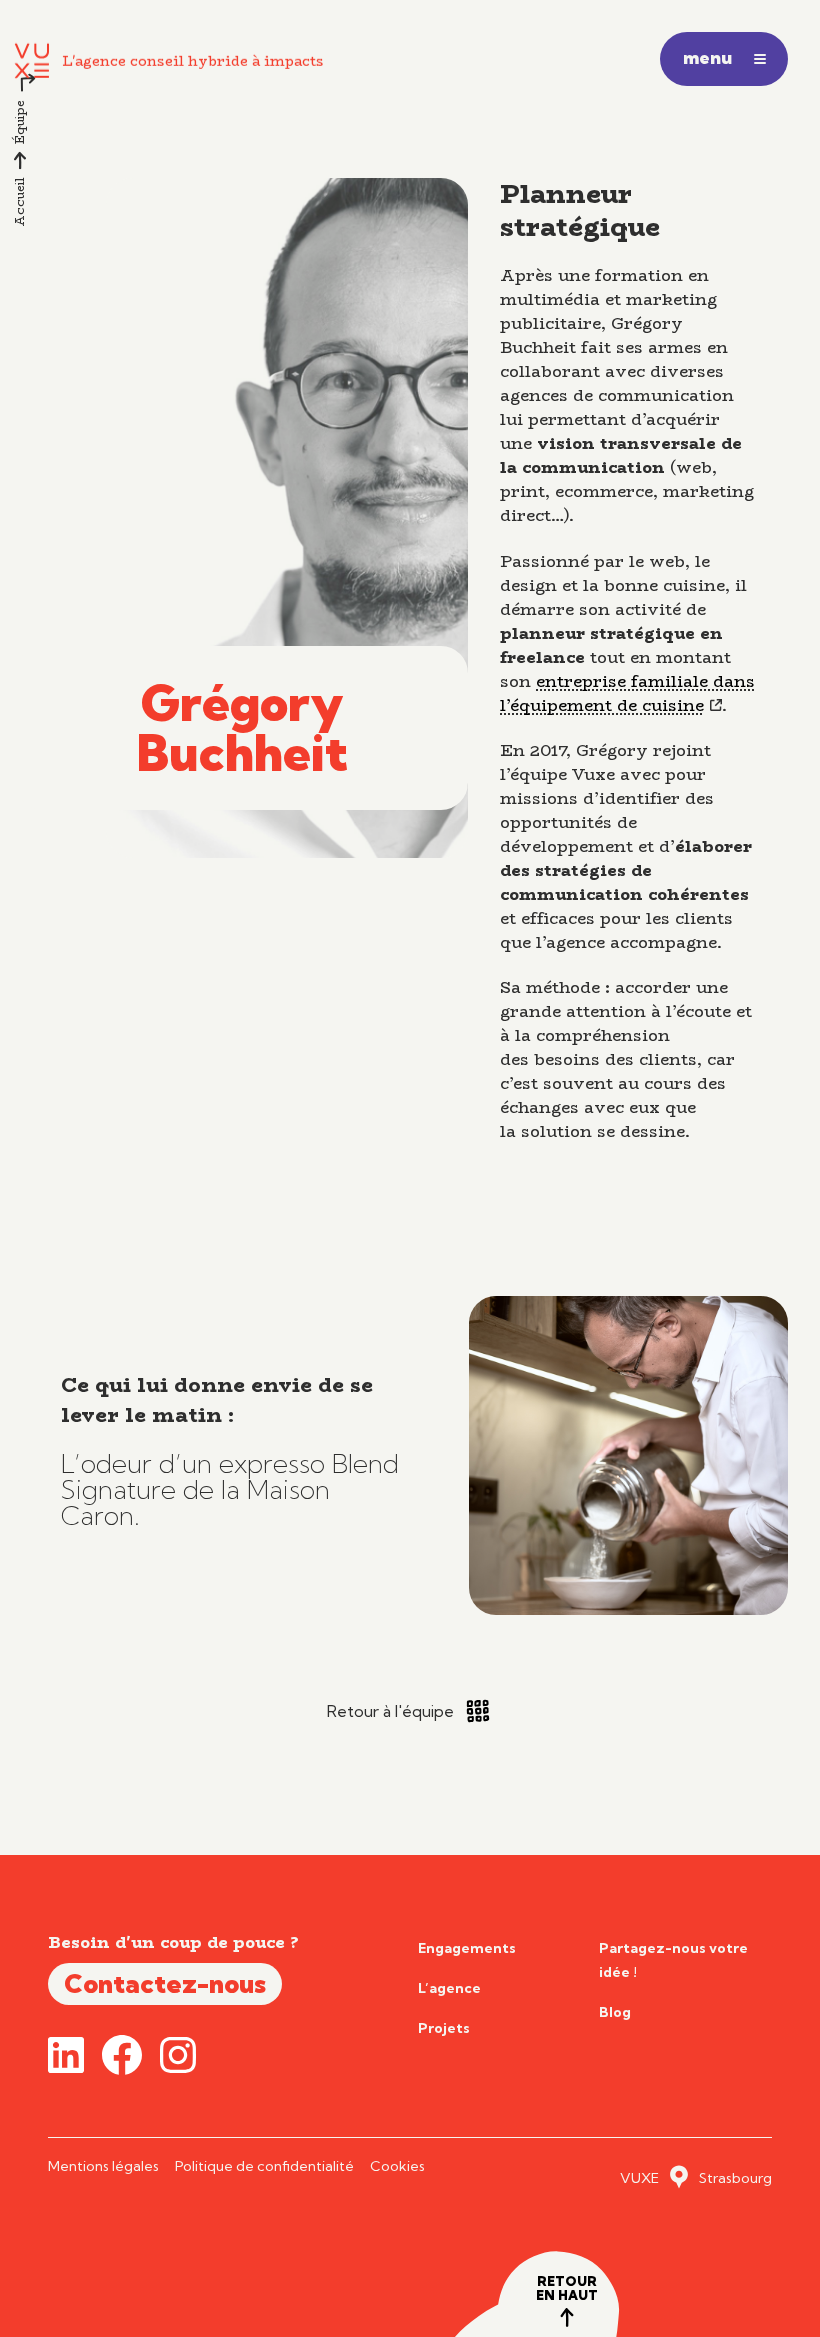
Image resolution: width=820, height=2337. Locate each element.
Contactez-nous (165, 1983)
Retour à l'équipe (390, 1711)
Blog (615, 2012)
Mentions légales (103, 2166)
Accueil (19, 202)
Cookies (397, 2166)
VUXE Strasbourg (696, 2178)
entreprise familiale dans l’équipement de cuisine (627, 693)
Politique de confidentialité (264, 2166)
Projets (444, 2028)
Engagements (467, 1948)
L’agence (449, 1988)
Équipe (19, 122)
